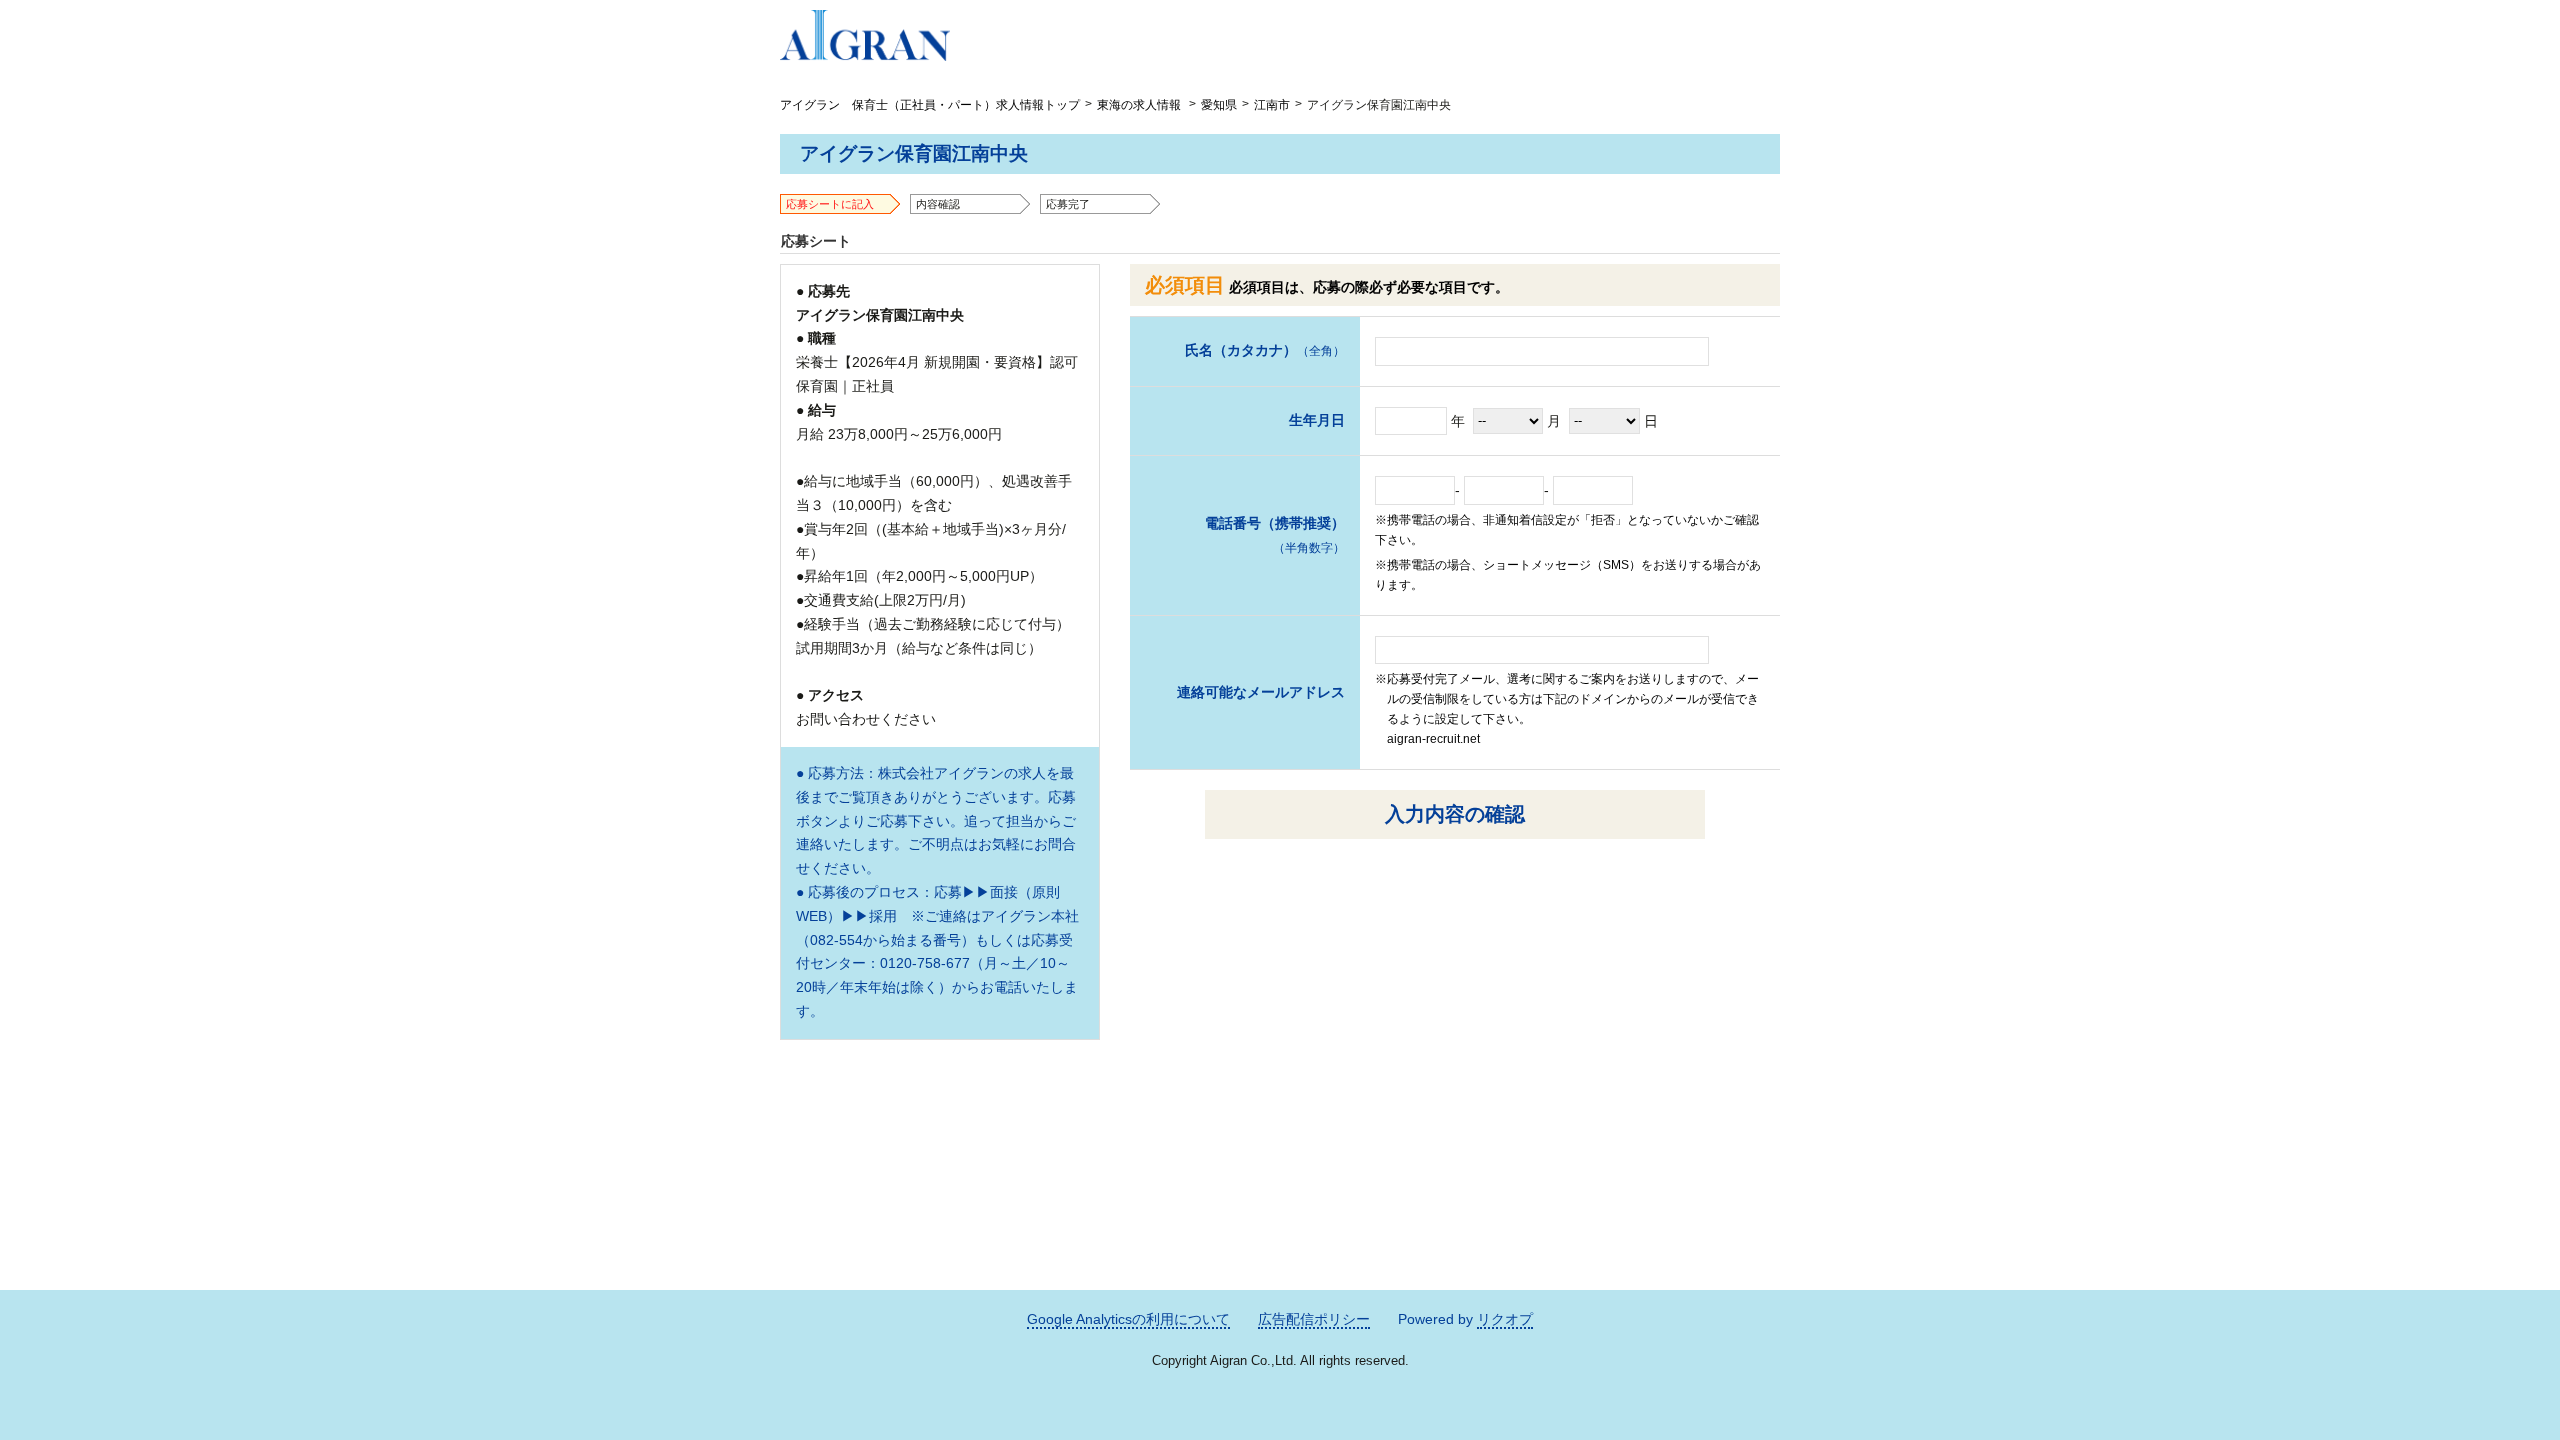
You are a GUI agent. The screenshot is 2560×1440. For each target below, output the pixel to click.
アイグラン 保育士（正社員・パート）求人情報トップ (930, 105)
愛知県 (1219, 105)
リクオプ (1505, 1319)
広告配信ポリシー (1314, 1319)
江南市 (1272, 105)
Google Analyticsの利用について (1128, 1319)
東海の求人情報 (1139, 105)
